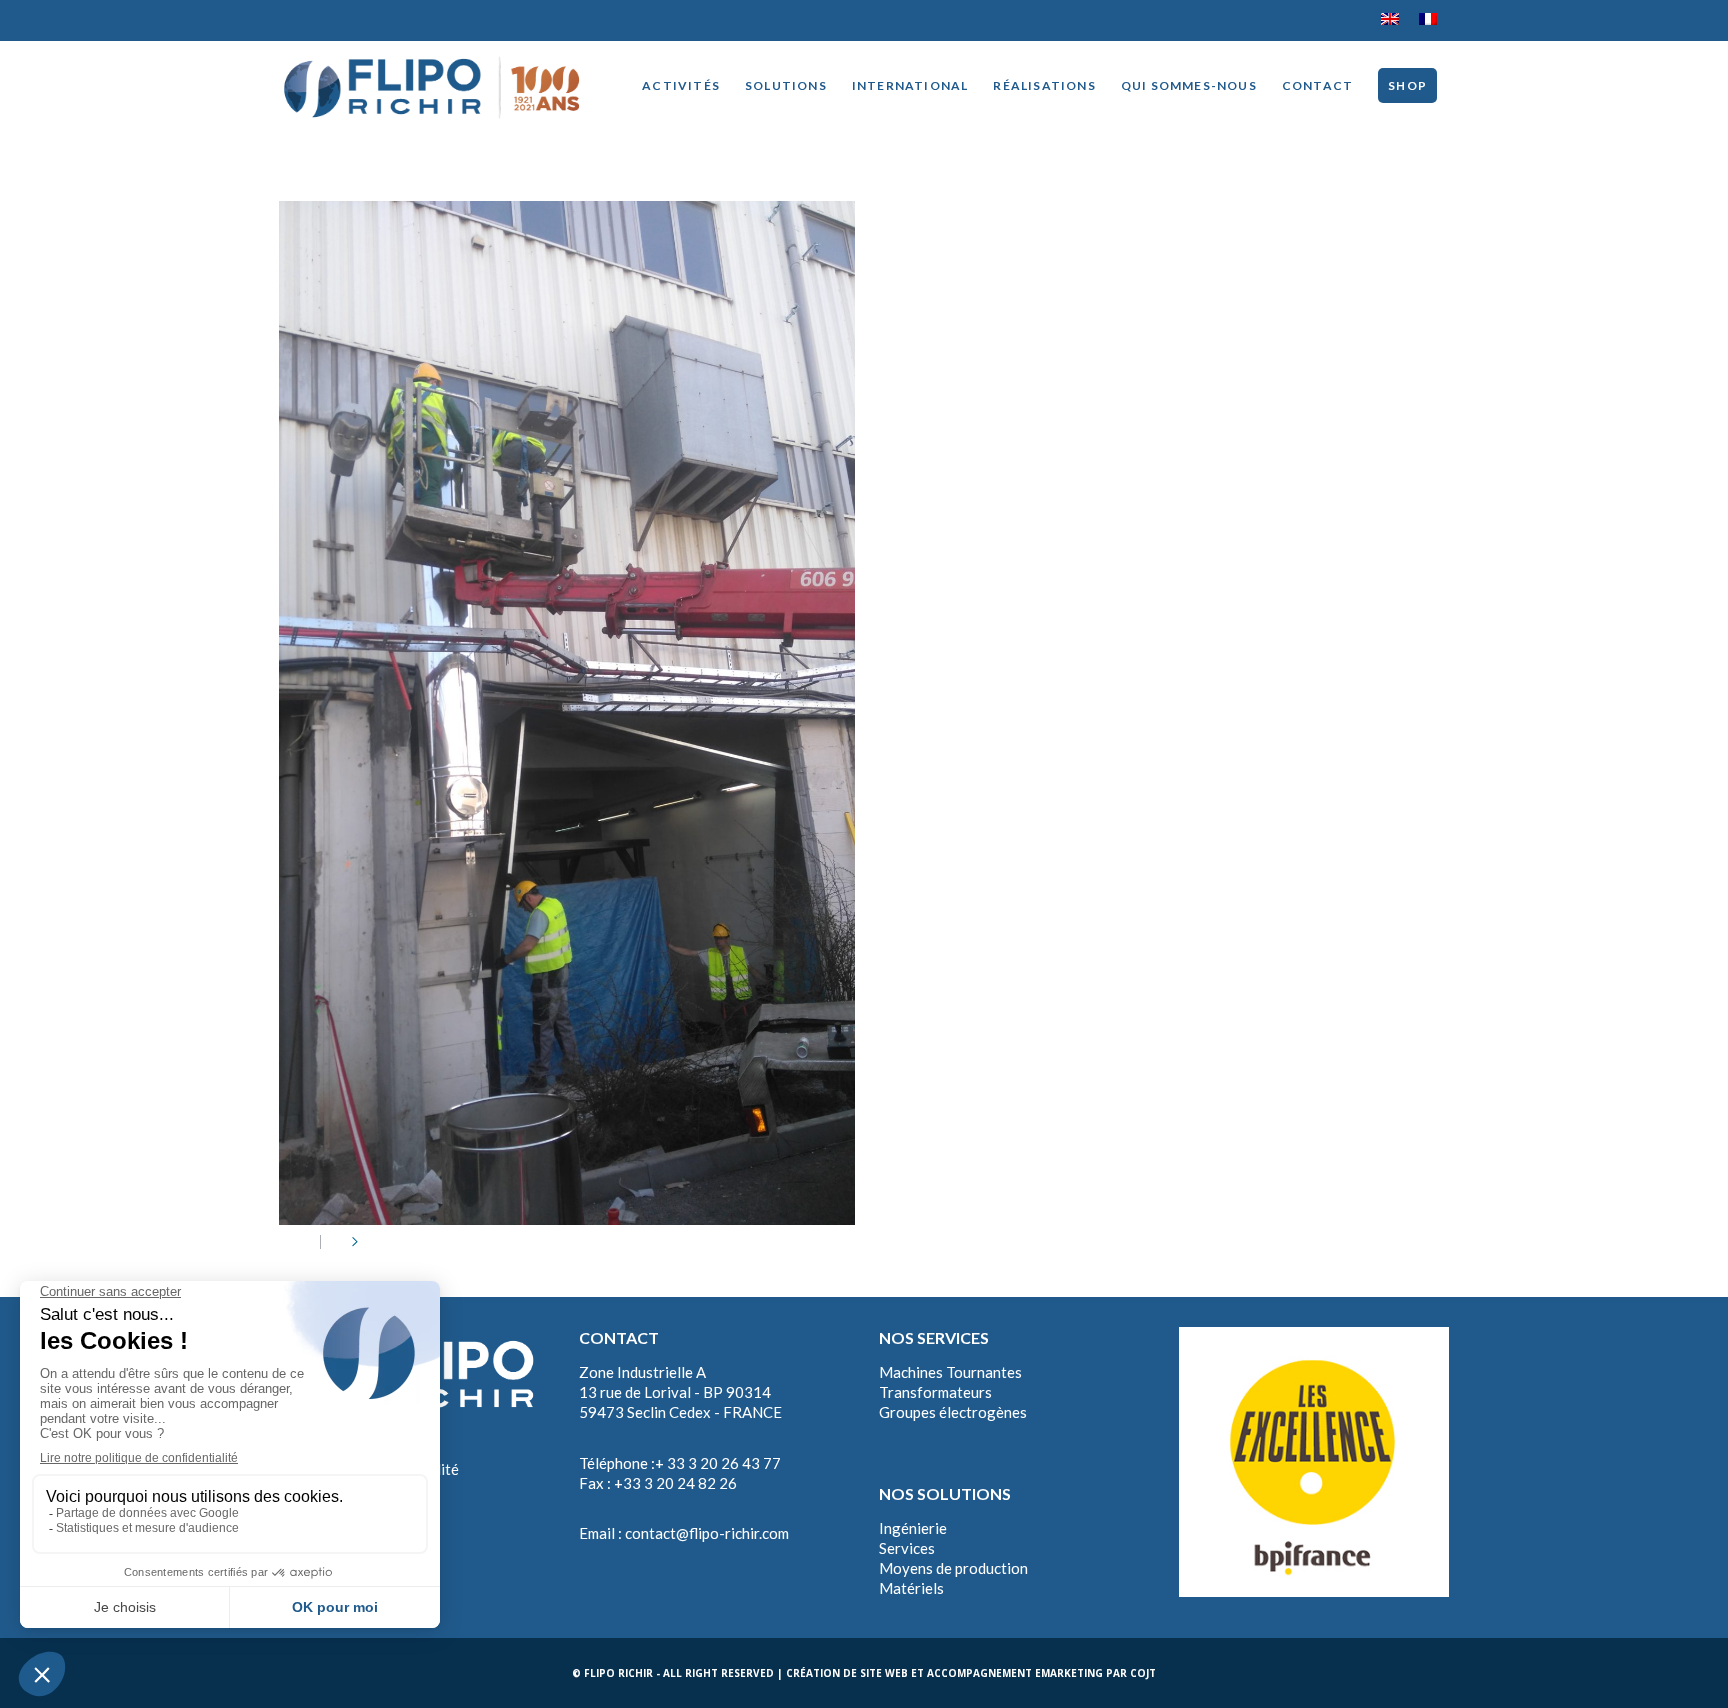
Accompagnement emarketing (1015, 1673)
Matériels (911, 1588)
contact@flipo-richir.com (707, 1533)
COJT (1143, 1673)
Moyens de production (953, 1568)
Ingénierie (913, 1528)
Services (907, 1548)
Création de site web (847, 1673)
